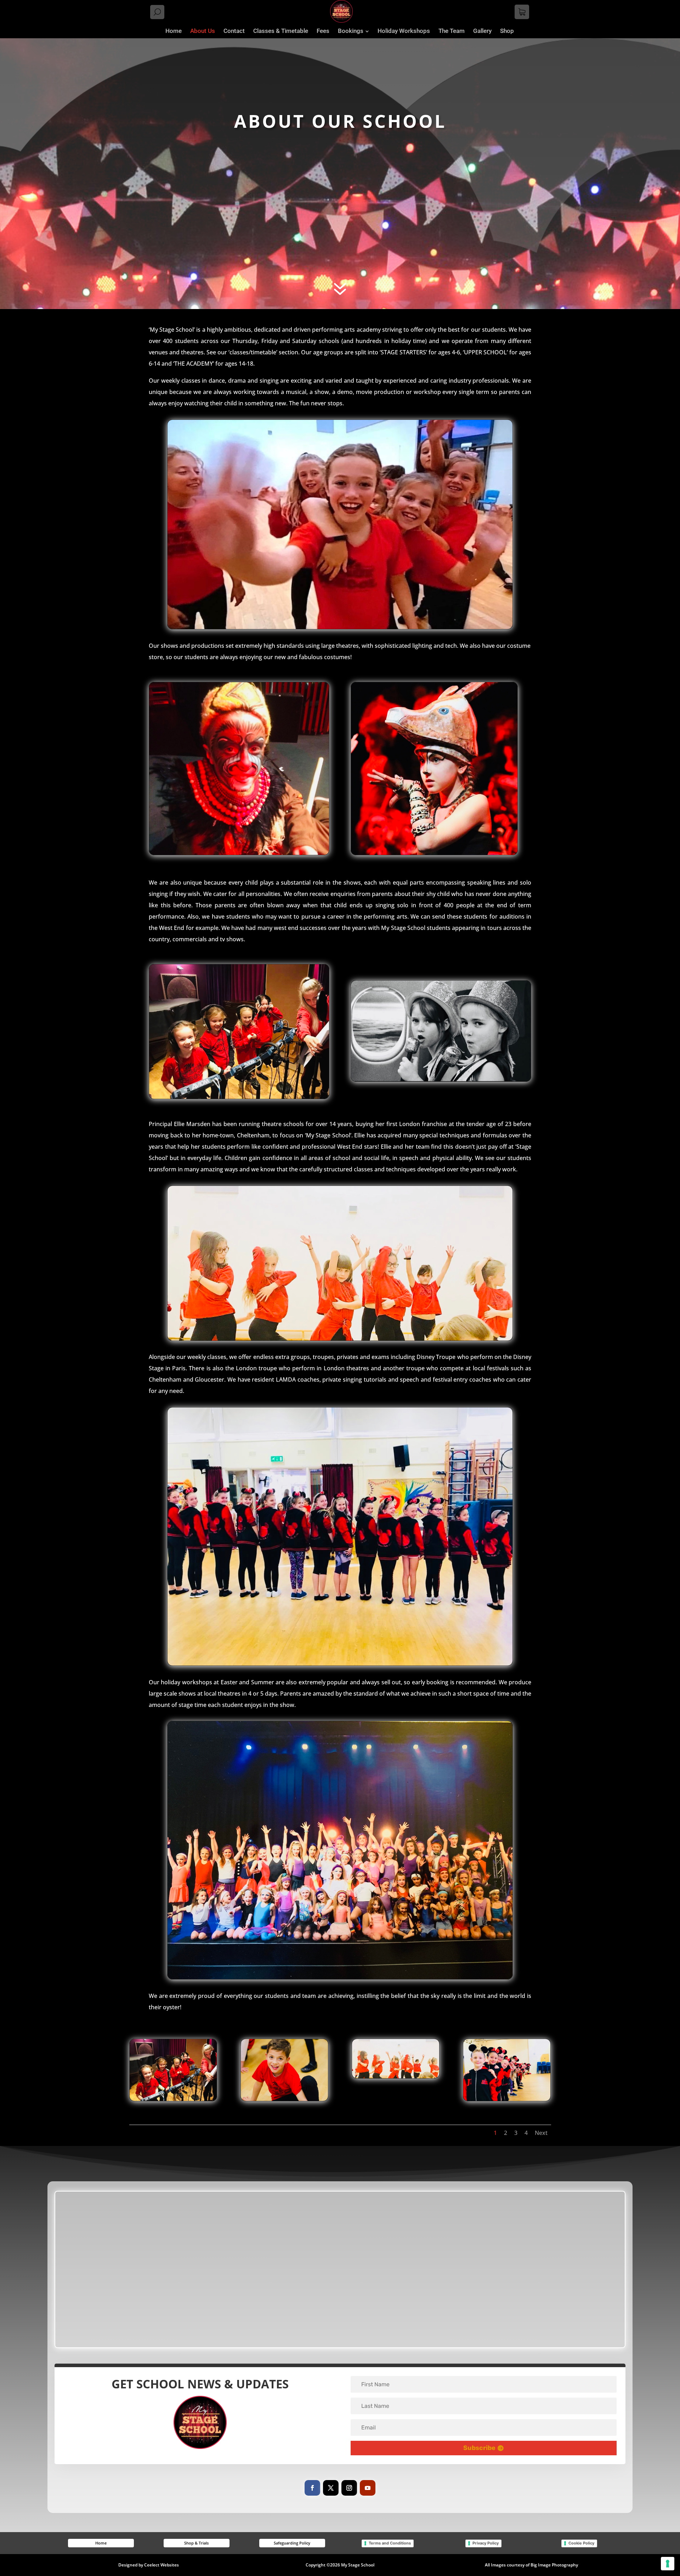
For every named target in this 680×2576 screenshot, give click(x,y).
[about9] (285, 2099)
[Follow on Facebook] (312, 2488)
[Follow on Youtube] (368, 2488)
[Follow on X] (331, 2488)
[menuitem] (174, 31)
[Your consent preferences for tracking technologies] (668, 2564)
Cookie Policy (581, 2543)
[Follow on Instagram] (349, 2488)
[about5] (173, 2099)
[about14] (507, 2099)
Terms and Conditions (390, 2543)
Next (541, 2133)
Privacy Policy (486, 2543)
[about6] (396, 2076)
